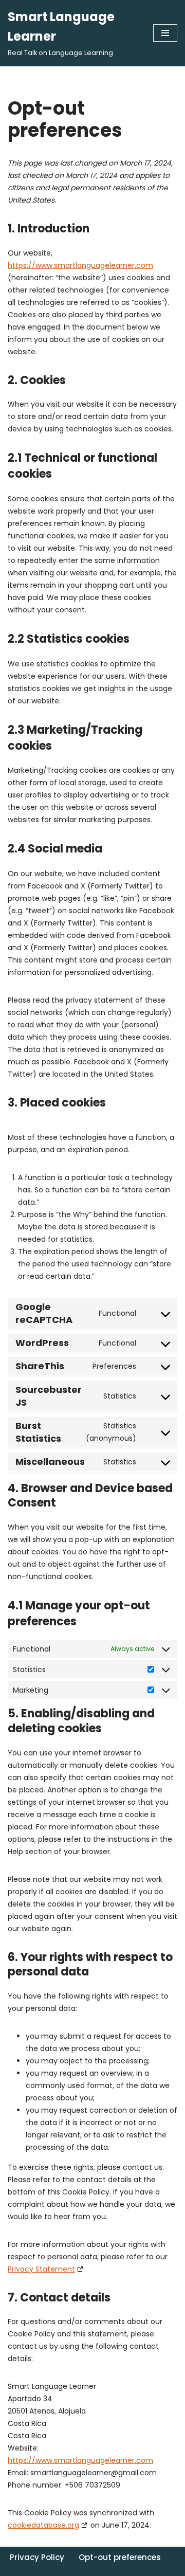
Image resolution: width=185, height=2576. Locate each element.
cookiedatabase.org (43, 2525)
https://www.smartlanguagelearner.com (80, 265)
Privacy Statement (41, 2269)
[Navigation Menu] (165, 33)
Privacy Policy (37, 2557)
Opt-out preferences (120, 2557)
